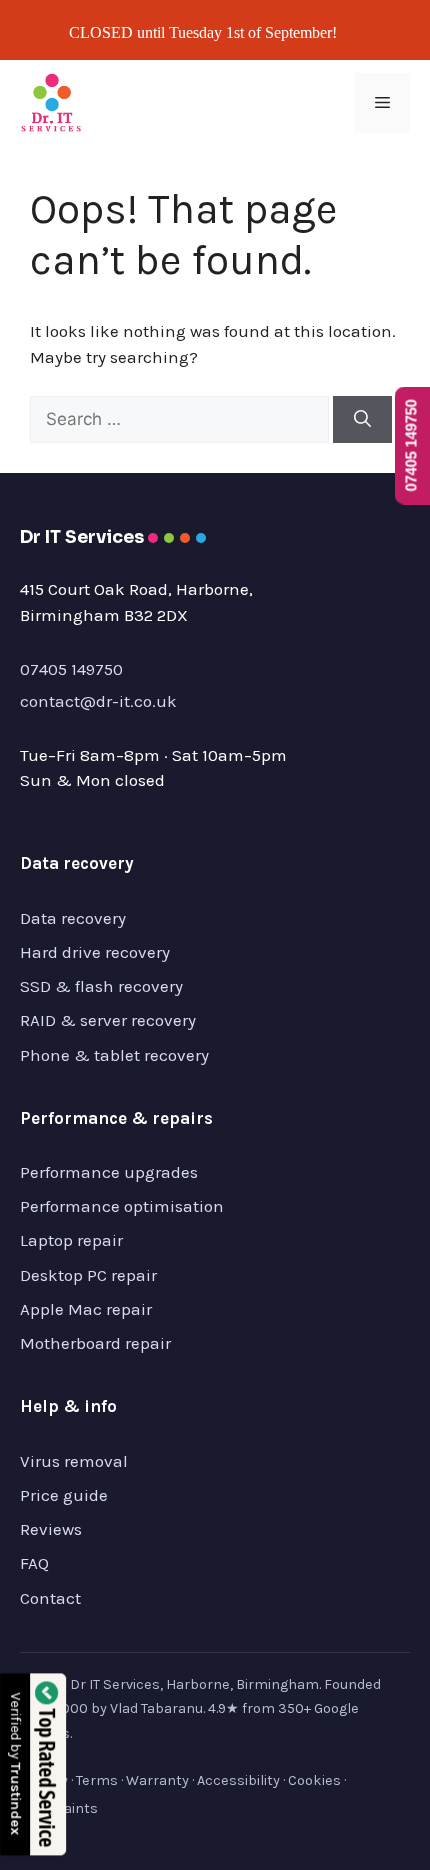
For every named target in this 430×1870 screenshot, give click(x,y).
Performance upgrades (109, 1172)
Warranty (157, 1780)
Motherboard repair (95, 1343)
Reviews (51, 1529)
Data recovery (73, 918)
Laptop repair (71, 1240)
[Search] (362, 420)
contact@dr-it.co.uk (98, 701)
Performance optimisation (122, 1206)
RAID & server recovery (108, 1020)
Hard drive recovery (95, 952)
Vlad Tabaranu (156, 1708)
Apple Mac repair (86, 1309)
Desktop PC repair (88, 1275)
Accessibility (238, 1780)
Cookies (314, 1780)
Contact (50, 1598)
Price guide (64, 1495)
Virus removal (74, 1461)
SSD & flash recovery (101, 986)
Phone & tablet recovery (114, 1055)
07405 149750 (71, 669)
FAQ (34, 1563)
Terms (97, 1780)
